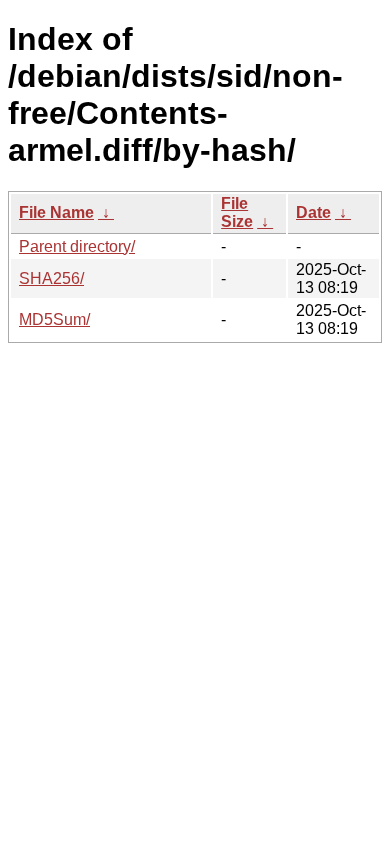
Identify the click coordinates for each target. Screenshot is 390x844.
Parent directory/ (77, 246)
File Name (56, 212)
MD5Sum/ (54, 319)
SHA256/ (51, 278)
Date (313, 212)
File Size (237, 212)
